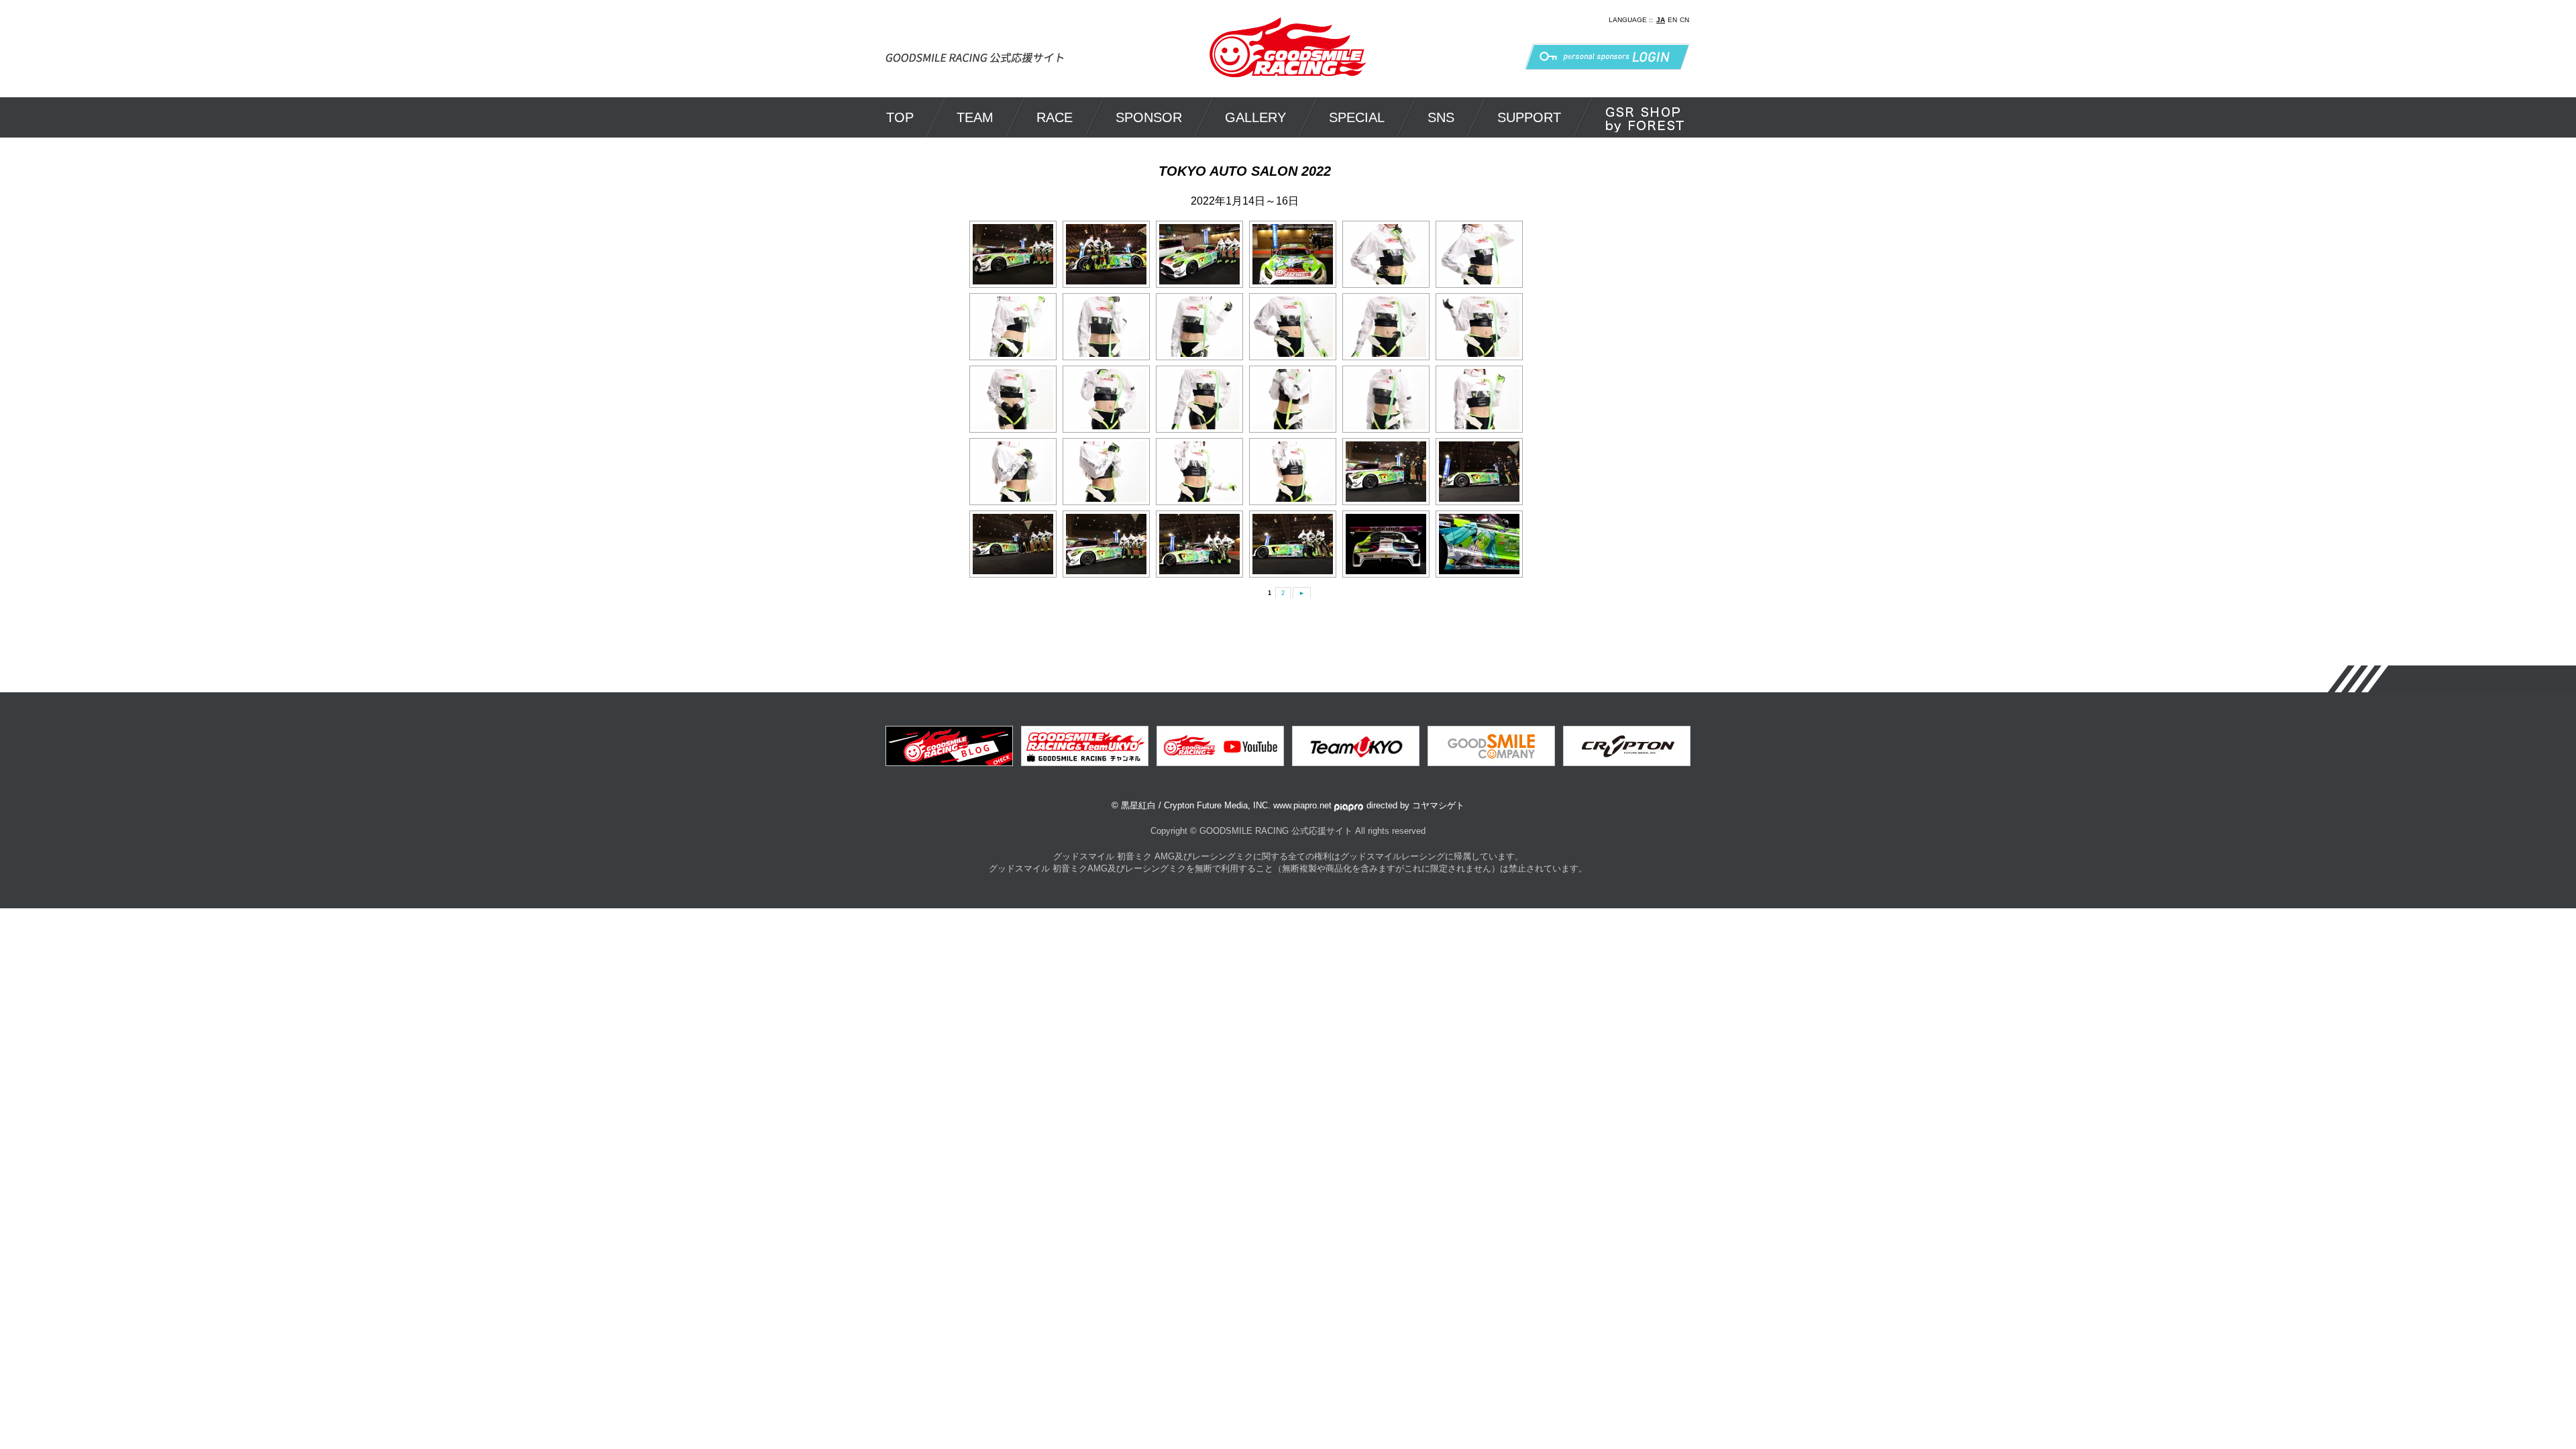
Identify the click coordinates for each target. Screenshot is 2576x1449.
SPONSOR (1149, 117)
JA (1661, 20)
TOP (900, 117)
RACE (1055, 117)
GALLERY (1255, 117)
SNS (1441, 117)
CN (1684, 20)
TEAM (975, 117)
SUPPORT (1529, 117)
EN (1672, 20)
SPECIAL (1357, 117)
